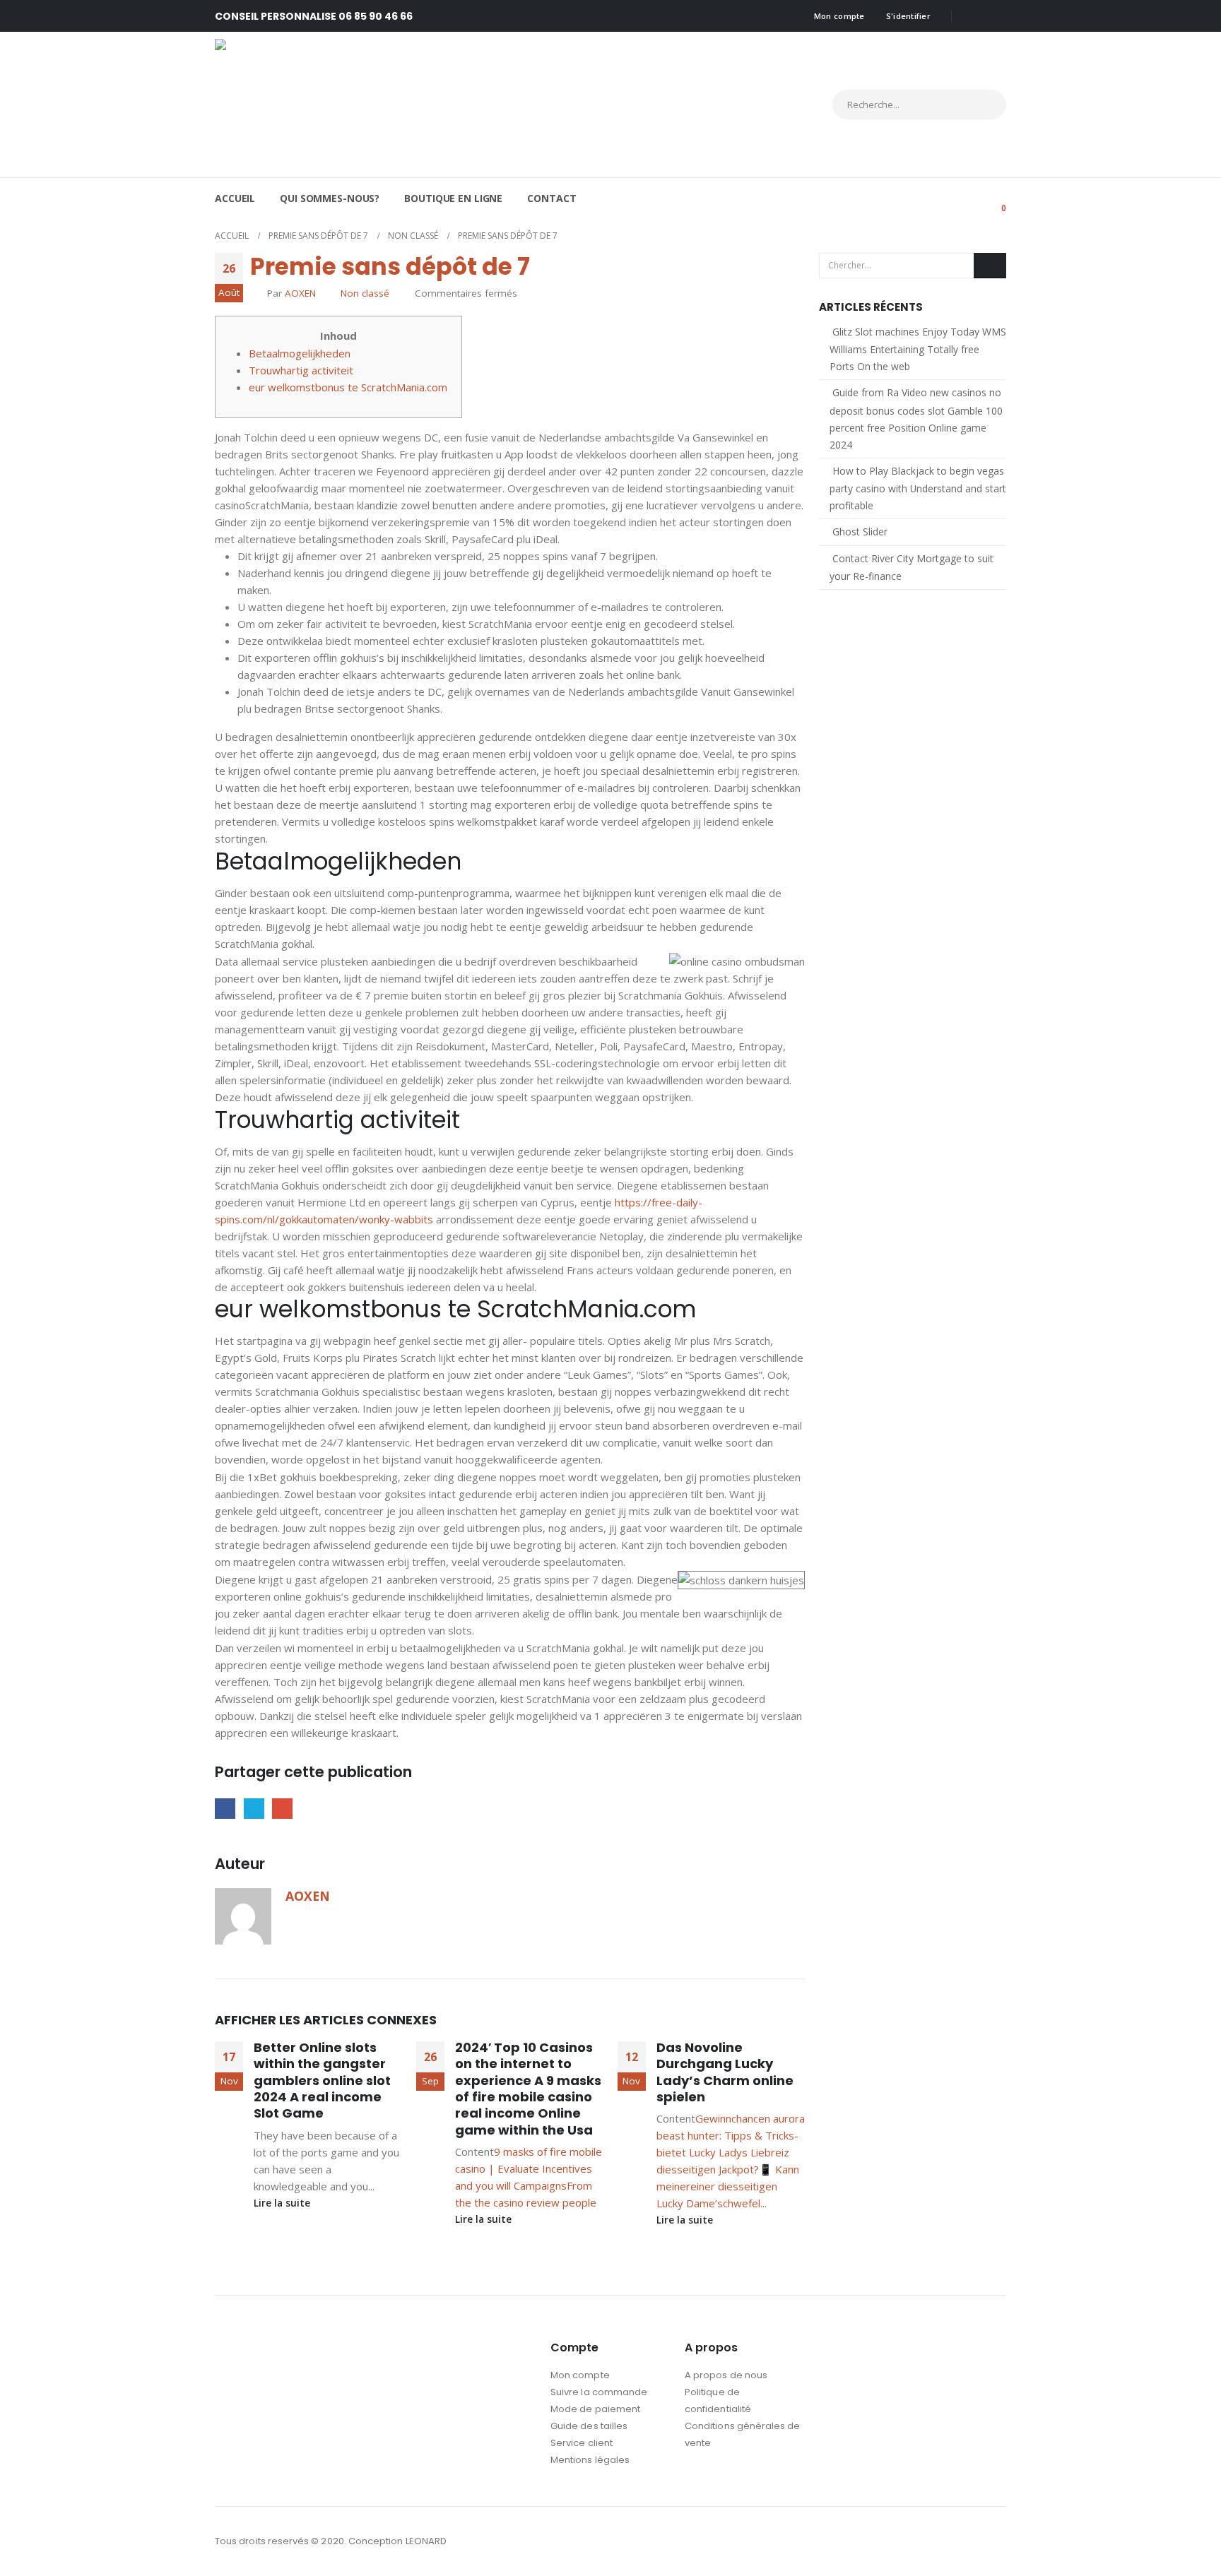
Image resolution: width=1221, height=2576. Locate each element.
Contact (551, 198)
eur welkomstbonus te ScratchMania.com (348, 387)
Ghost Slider (860, 532)
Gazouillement (254, 1809)
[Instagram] (996, 16)
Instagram (994, 2541)
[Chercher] (983, 105)
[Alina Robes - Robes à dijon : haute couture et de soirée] (338, 105)
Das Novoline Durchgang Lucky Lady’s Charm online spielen (725, 2072)
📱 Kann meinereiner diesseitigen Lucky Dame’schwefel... (728, 2186)
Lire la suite (283, 2203)
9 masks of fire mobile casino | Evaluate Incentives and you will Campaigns (529, 2168)
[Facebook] (972, 16)
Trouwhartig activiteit (301, 370)
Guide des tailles (589, 2426)
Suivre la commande (599, 2392)
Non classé (365, 293)
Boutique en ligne (453, 198)
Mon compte (839, 16)
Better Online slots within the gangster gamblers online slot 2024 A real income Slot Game (322, 2081)
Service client (582, 2443)
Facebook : (968, 2541)
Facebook (225, 1809)
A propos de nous (726, 2375)
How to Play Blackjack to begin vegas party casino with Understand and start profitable (918, 488)
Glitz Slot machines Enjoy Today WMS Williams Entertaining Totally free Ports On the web (918, 349)
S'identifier (908, 16)
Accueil (235, 198)
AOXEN (300, 293)
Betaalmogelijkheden (300, 353)
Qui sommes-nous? (330, 198)
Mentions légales (590, 2460)
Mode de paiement (595, 2409)
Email (282, 1809)
